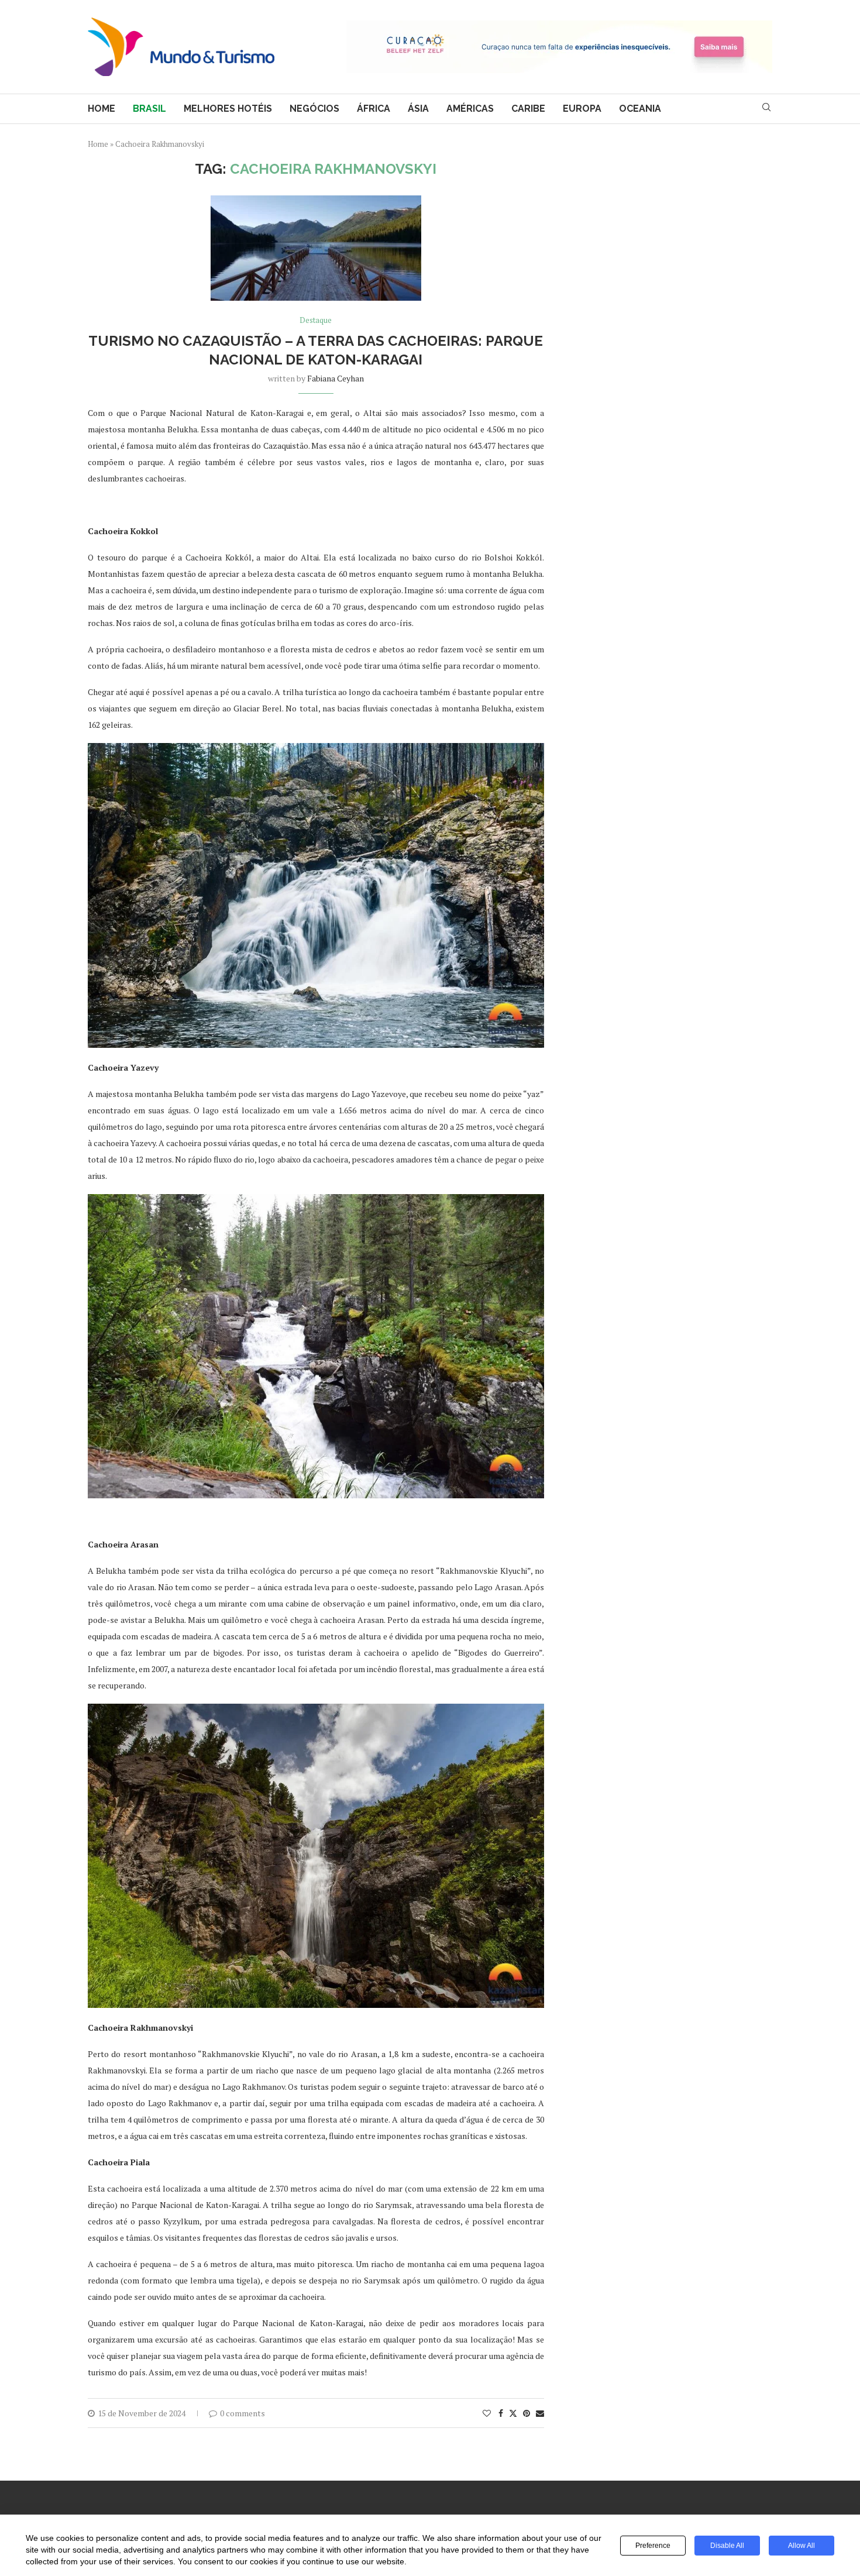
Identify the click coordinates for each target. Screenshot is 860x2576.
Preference (653, 2546)
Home (102, 109)
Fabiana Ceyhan (336, 378)
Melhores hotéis (228, 109)
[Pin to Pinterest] (527, 2413)
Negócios (314, 109)
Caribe (528, 109)
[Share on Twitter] (513, 2413)
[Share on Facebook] (501, 2413)
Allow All (801, 2546)
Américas (470, 109)
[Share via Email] (540, 2413)
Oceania (640, 109)
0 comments (242, 2413)
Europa (582, 109)
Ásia (418, 109)
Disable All (727, 2546)
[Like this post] (487, 2413)
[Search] (766, 109)
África (374, 109)
